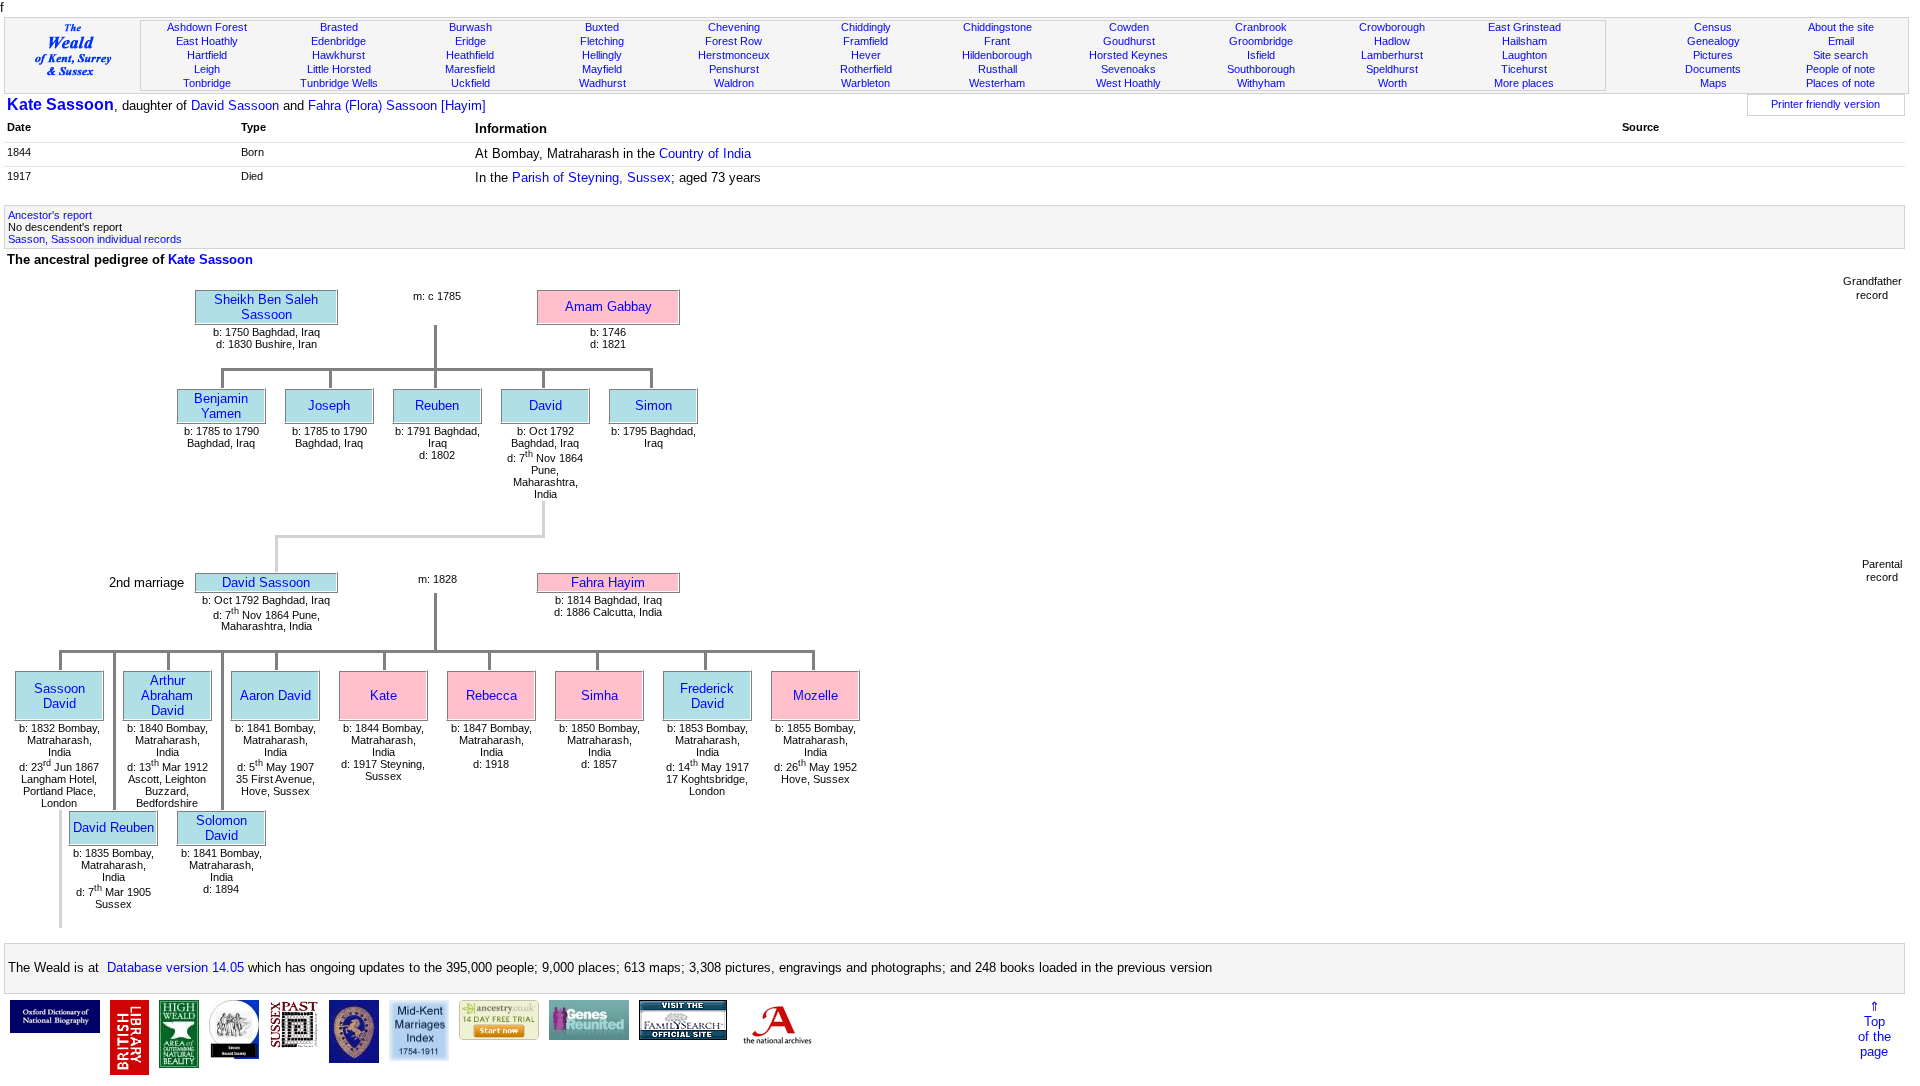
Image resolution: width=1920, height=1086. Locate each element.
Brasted (339, 27)
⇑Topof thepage (1874, 1029)
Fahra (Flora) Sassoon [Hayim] (397, 105)
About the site (1841, 27)
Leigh (207, 69)
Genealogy (1713, 41)
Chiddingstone (997, 27)
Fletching (602, 41)
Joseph (329, 405)
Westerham (997, 83)
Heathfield (470, 55)
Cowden (1129, 27)
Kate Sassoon (60, 104)
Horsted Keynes (1128, 55)
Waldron (734, 83)
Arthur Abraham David (167, 695)
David (545, 405)
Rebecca (491, 695)
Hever (866, 55)
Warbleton (865, 83)
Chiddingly (866, 27)
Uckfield (470, 83)
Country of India (705, 153)
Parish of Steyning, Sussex (591, 177)
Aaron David (275, 695)
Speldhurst (1392, 69)
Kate (383, 695)
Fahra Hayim (608, 582)
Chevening (734, 27)
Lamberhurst (1392, 55)
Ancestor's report (50, 215)
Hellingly (602, 55)
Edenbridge (338, 41)
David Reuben (113, 827)
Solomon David (221, 828)
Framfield (865, 41)
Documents (1713, 69)
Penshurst (734, 69)
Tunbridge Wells (339, 83)
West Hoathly (1128, 83)
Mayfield (602, 69)
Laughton (1524, 55)
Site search (1840, 55)
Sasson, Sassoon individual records (95, 239)
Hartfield (207, 55)
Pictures (1713, 55)
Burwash (470, 27)
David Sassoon (235, 105)
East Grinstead (1524, 27)
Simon (653, 405)
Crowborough (1392, 27)
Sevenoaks (1128, 69)
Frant (997, 41)
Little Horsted (339, 69)
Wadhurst (602, 83)
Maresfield (470, 69)
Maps (1713, 83)
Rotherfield (866, 69)
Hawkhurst (338, 55)
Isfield (1261, 55)
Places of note (1840, 83)
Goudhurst (1129, 41)
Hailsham (1524, 41)
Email (1841, 41)
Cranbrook (1261, 27)
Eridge (470, 41)
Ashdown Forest (207, 27)
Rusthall (997, 69)
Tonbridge (207, 83)
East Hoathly (207, 41)
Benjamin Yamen (221, 406)
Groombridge (1261, 41)
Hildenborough (997, 55)
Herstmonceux (734, 55)
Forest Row (733, 41)
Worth (1392, 83)
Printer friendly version (1825, 104)
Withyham (1261, 83)
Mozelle (815, 695)
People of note (1840, 69)
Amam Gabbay (608, 306)
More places (1524, 83)
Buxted (602, 27)
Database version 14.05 (175, 967)
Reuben (437, 405)
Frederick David (707, 696)
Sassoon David (59, 696)
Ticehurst (1524, 69)
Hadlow (1392, 41)
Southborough (1261, 69)
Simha (599, 695)
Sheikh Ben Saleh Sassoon (266, 307)
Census (1713, 27)
